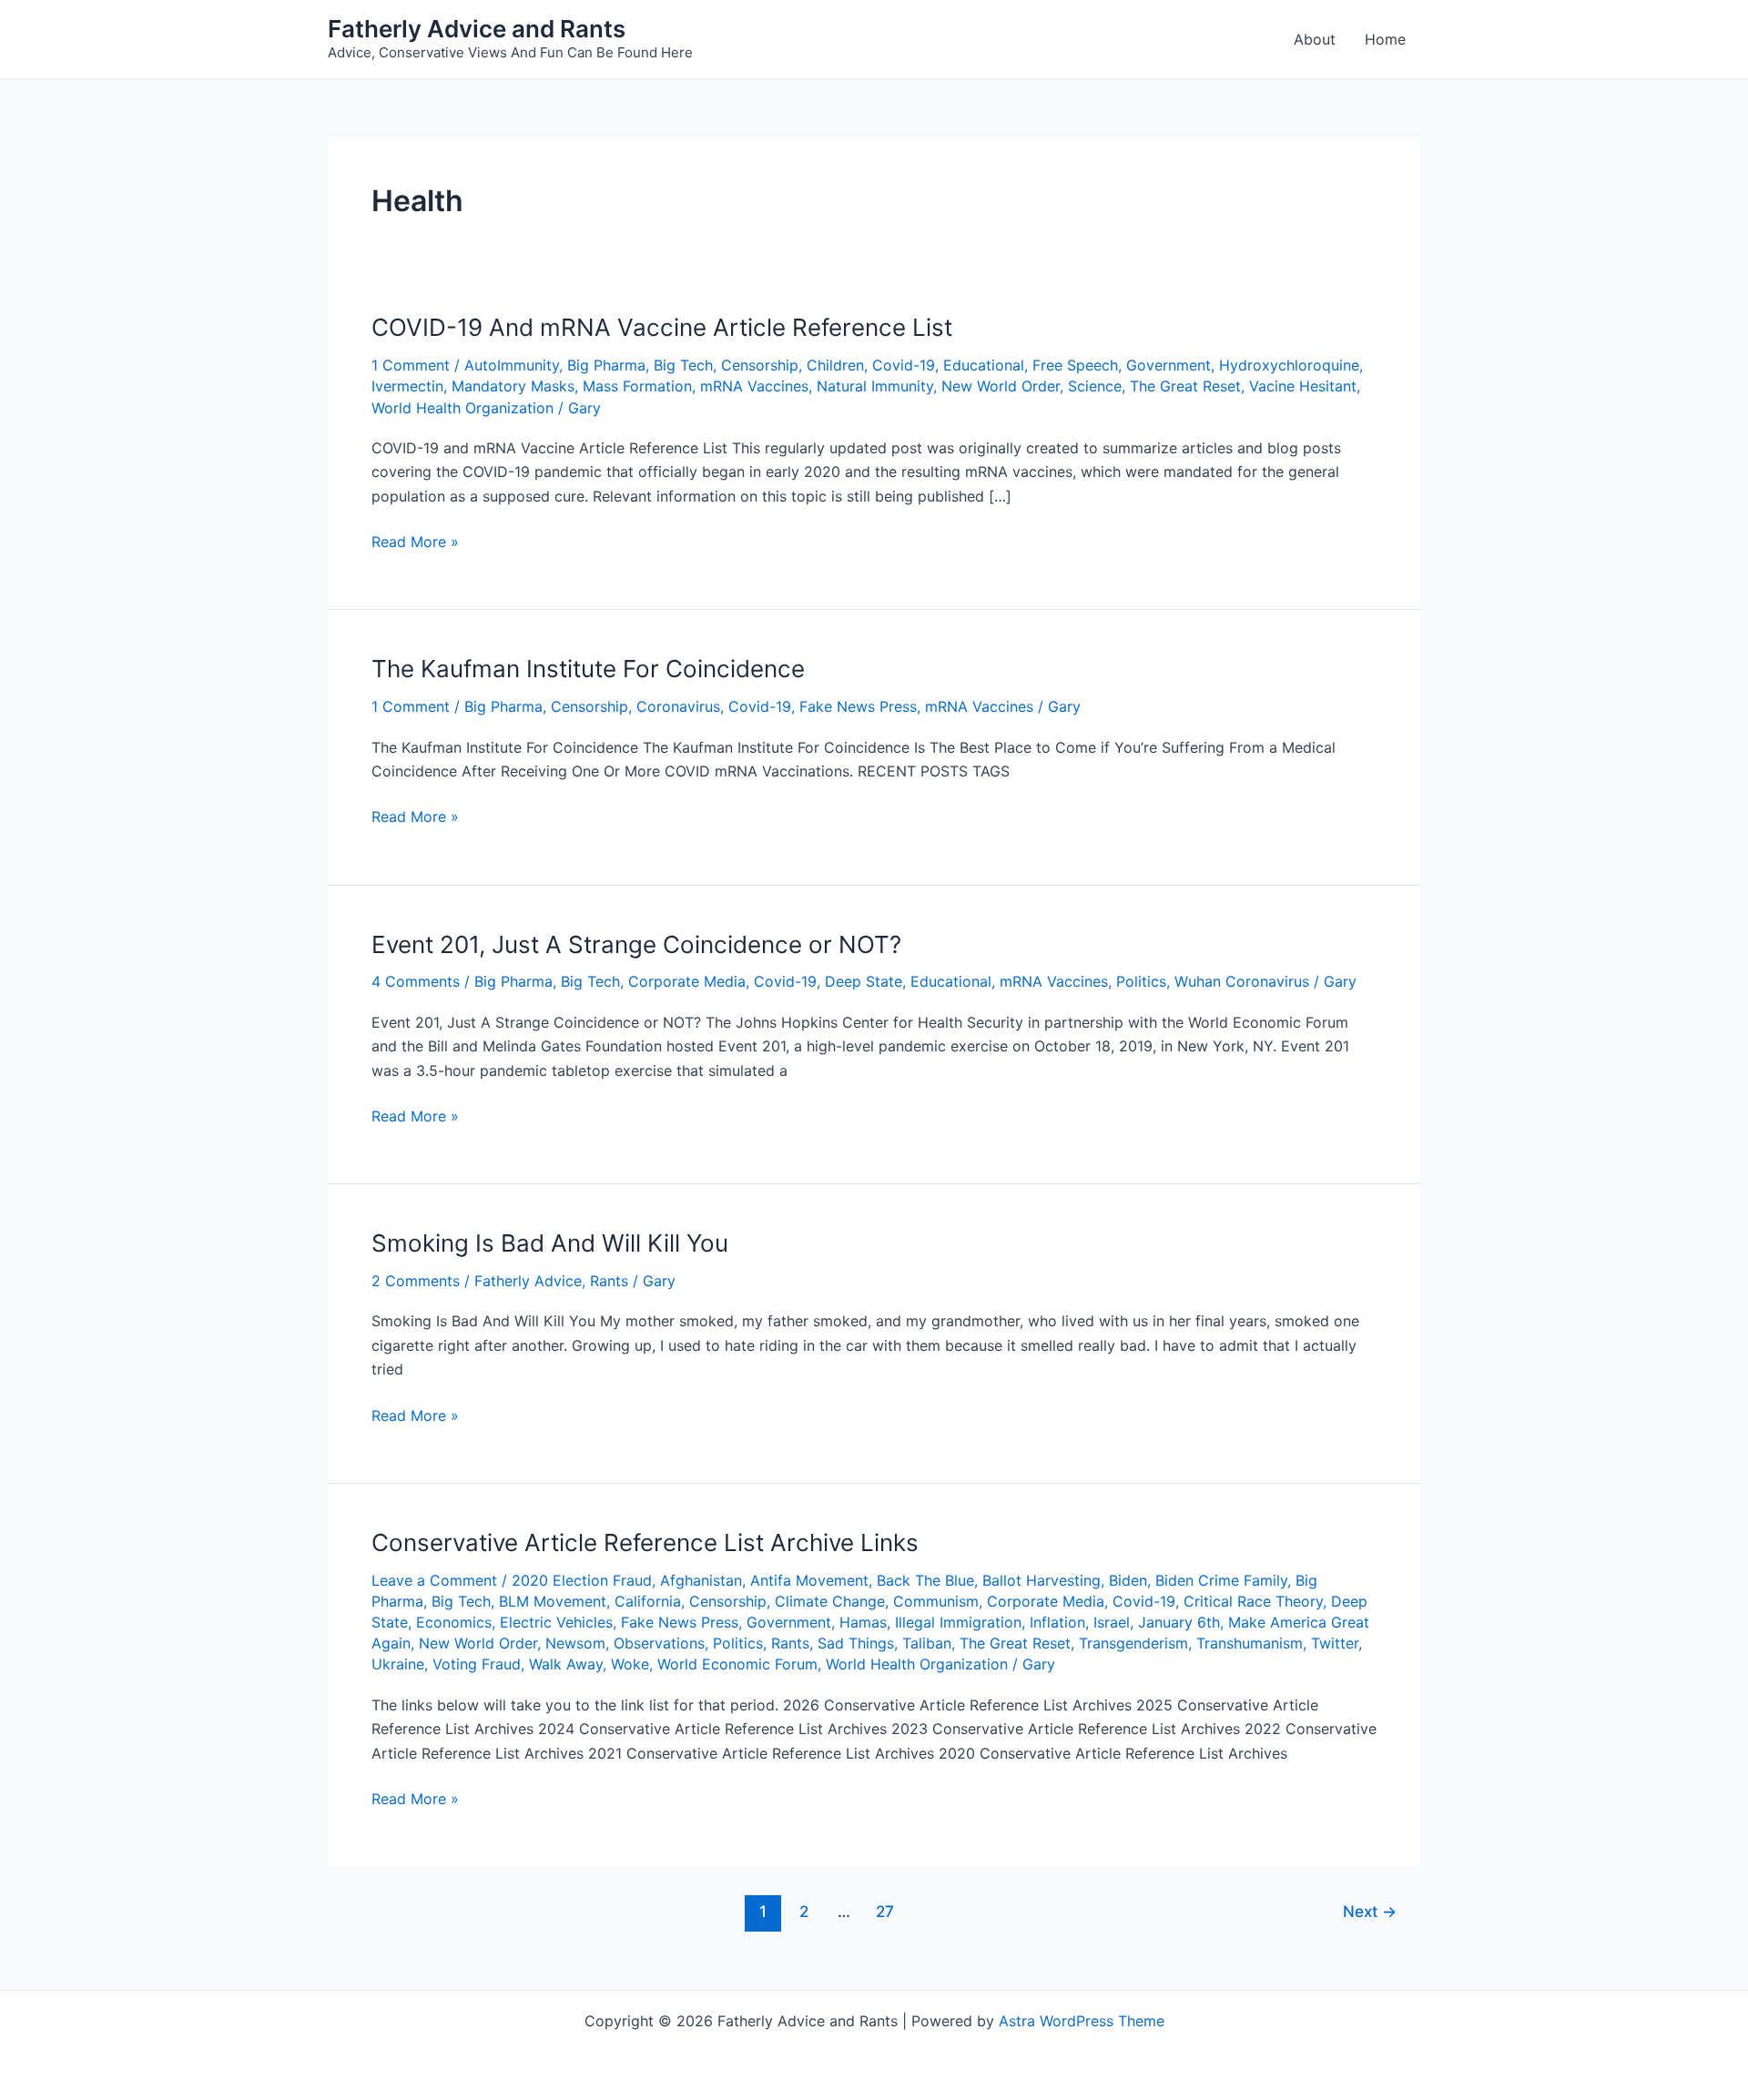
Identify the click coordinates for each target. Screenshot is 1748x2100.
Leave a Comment (434, 1580)
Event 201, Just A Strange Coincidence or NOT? (636, 944)
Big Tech (683, 365)
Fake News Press (858, 706)
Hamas (863, 1622)
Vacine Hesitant (1303, 386)
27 (885, 1911)
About (1315, 39)
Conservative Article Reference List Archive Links (645, 1542)
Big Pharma (606, 365)
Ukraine (398, 1664)
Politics (1141, 981)
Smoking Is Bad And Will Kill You (550, 1243)
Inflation (1057, 1622)
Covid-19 (904, 365)
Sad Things (856, 1643)
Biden (1128, 1580)
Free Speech (1075, 365)
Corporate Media (687, 981)
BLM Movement (553, 1601)
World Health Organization (462, 408)
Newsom (575, 1643)
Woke (630, 1664)
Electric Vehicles (556, 1622)
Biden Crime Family (1221, 1580)
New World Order (1001, 386)
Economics (454, 1622)
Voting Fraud (477, 1664)
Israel (1112, 1622)
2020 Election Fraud (582, 1580)
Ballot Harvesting (1042, 1580)
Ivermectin (407, 386)
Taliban (927, 1643)
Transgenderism (1133, 1643)
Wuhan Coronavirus (1242, 981)
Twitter (1335, 1643)
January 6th (1179, 1622)
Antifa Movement (809, 1580)
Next (1370, 1911)
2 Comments (416, 1281)
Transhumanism (1250, 1643)
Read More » (415, 540)
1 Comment (411, 365)
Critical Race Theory (1253, 1601)
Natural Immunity (875, 386)
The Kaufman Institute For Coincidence (588, 669)
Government (1169, 365)
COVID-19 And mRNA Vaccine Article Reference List (662, 327)
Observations (659, 1643)
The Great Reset (1185, 386)
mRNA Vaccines (754, 386)
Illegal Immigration (958, 1622)
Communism (936, 1601)
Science (1095, 386)
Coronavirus (678, 706)
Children (835, 365)
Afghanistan (701, 1580)
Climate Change (830, 1601)
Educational (984, 365)
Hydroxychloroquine (1289, 365)
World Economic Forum (737, 1664)
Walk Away (566, 1664)
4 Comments (416, 981)
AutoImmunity (512, 365)
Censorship (760, 365)
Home (1385, 39)
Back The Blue (925, 1580)
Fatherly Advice (528, 1281)
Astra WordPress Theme (1082, 2021)
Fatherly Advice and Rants (477, 29)
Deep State (864, 981)
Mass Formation (637, 386)
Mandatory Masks (513, 386)
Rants (609, 1281)
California (648, 1601)
